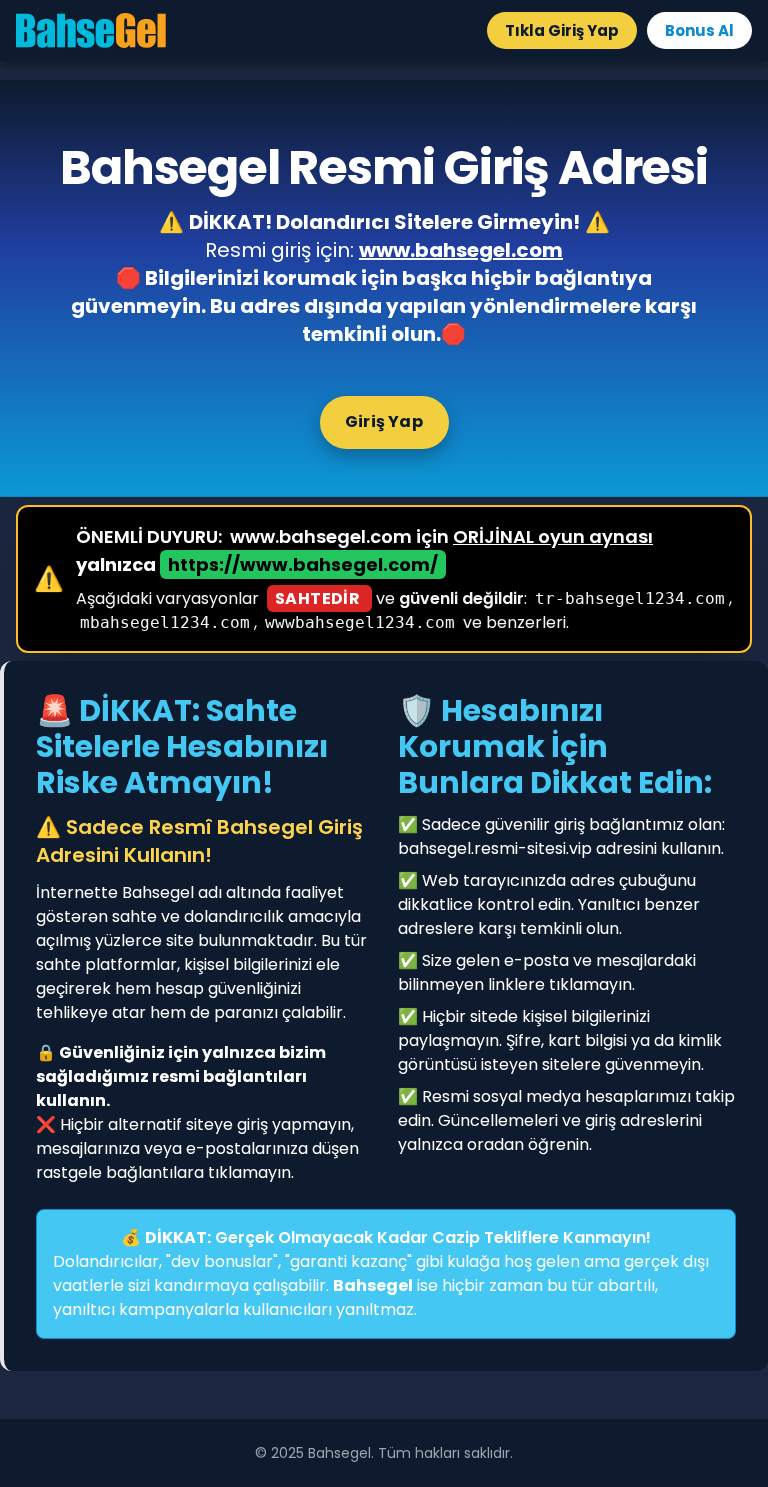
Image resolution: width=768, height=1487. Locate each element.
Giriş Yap (384, 421)
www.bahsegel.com (461, 250)
